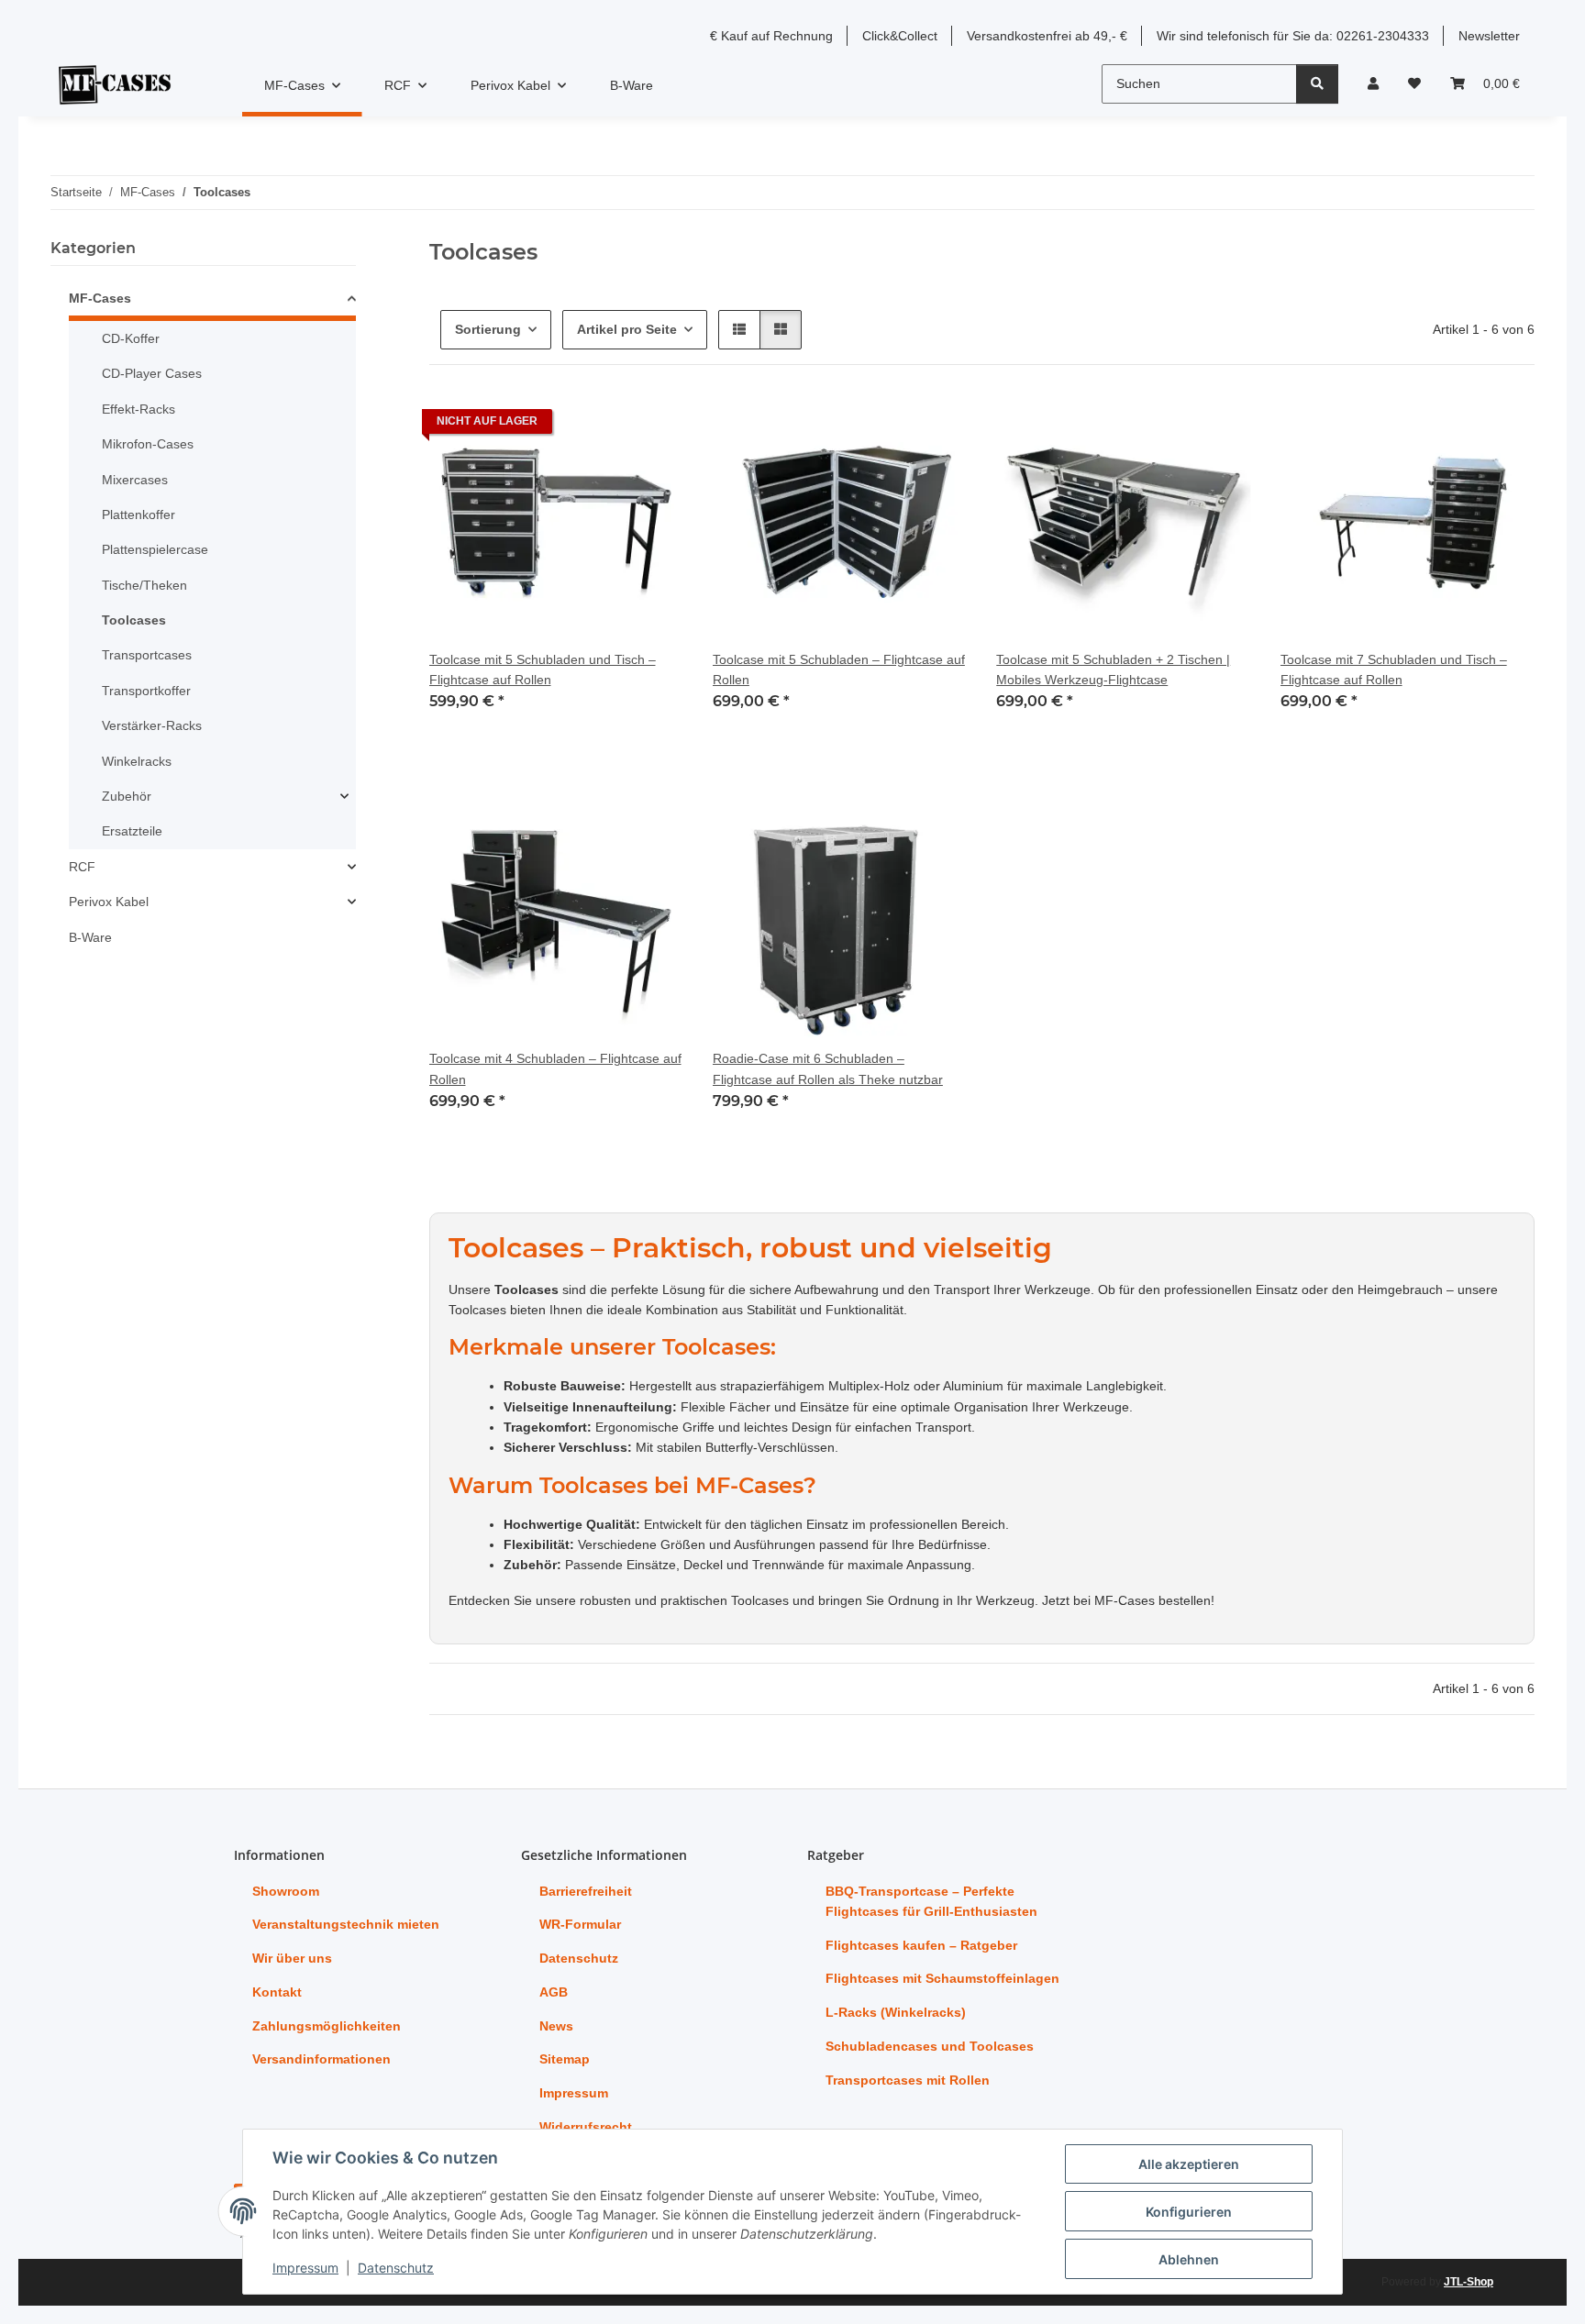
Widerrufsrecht (586, 2127)
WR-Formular (580, 1924)
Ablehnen (1189, 2259)
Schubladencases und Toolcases (930, 2046)
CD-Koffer (131, 338)
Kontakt (277, 1992)
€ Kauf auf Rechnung (771, 36)
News (556, 2026)
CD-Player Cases (152, 373)
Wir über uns (292, 1958)
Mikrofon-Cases (148, 444)
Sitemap (565, 2059)
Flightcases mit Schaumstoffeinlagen (942, 1978)
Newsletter (1489, 36)
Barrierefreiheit (586, 1891)
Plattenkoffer (139, 515)
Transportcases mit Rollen (908, 2080)
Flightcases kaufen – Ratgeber (921, 1945)
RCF (82, 867)
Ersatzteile (132, 831)
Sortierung (488, 329)
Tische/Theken (144, 585)
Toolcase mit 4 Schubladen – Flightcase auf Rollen (555, 1068)
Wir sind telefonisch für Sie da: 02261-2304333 (1293, 36)
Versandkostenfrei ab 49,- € (1047, 36)
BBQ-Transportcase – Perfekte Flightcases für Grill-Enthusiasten (931, 1901)
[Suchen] (1317, 84)
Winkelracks (137, 761)
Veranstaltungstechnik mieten (346, 1924)
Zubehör (127, 796)
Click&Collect (900, 36)
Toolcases (134, 620)
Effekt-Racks (139, 409)
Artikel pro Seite (627, 329)
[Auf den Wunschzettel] (652, 426)
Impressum (305, 2268)
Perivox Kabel (109, 902)
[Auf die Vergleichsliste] (604, 426)
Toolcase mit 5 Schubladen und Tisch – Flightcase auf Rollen (543, 670)
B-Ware (90, 937)
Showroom (286, 1891)
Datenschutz (396, 2268)
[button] (1373, 83)
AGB (554, 1992)
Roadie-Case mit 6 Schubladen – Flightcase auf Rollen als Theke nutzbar (828, 1068)
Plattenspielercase (155, 549)
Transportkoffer (146, 691)
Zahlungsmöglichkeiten (327, 2026)
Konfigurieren (1189, 2212)
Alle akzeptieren (1189, 2164)
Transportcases (147, 655)
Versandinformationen (321, 2059)
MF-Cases (100, 298)
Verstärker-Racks (152, 725)
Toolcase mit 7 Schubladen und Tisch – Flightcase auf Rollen (1394, 670)
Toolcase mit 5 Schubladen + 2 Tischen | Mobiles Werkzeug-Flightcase (1113, 670)
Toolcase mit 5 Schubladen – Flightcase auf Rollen (839, 670)
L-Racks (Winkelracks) (896, 2012)
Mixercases (135, 480)
